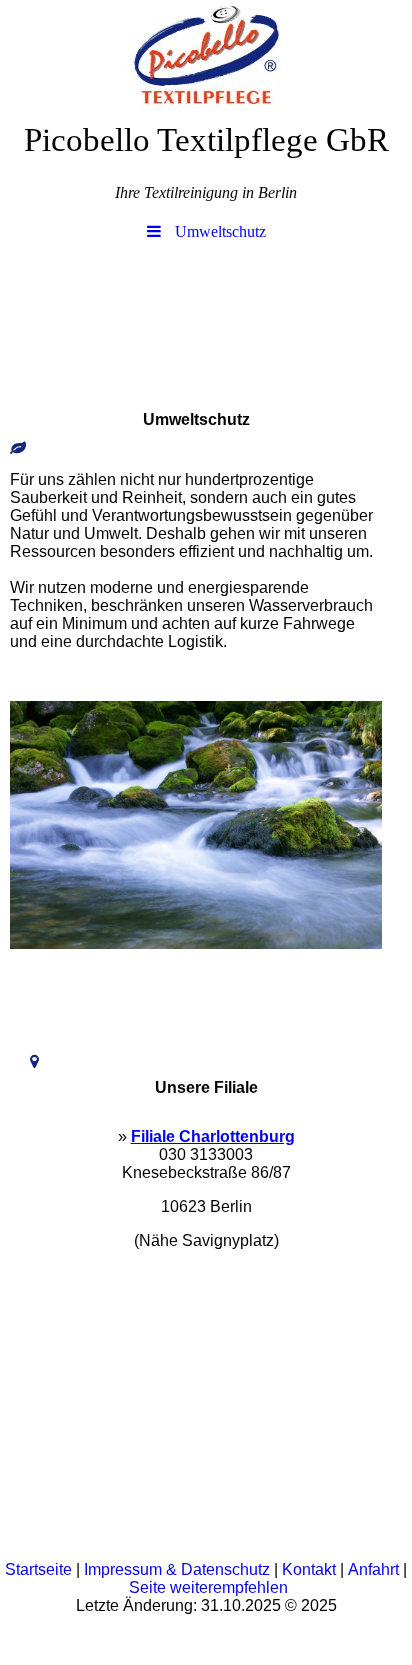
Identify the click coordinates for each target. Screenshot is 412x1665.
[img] (206, 55)
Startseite (38, 1569)
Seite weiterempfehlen (208, 1587)
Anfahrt (373, 1569)
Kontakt (309, 1569)
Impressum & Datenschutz (177, 1569)
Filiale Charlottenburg (213, 1136)
